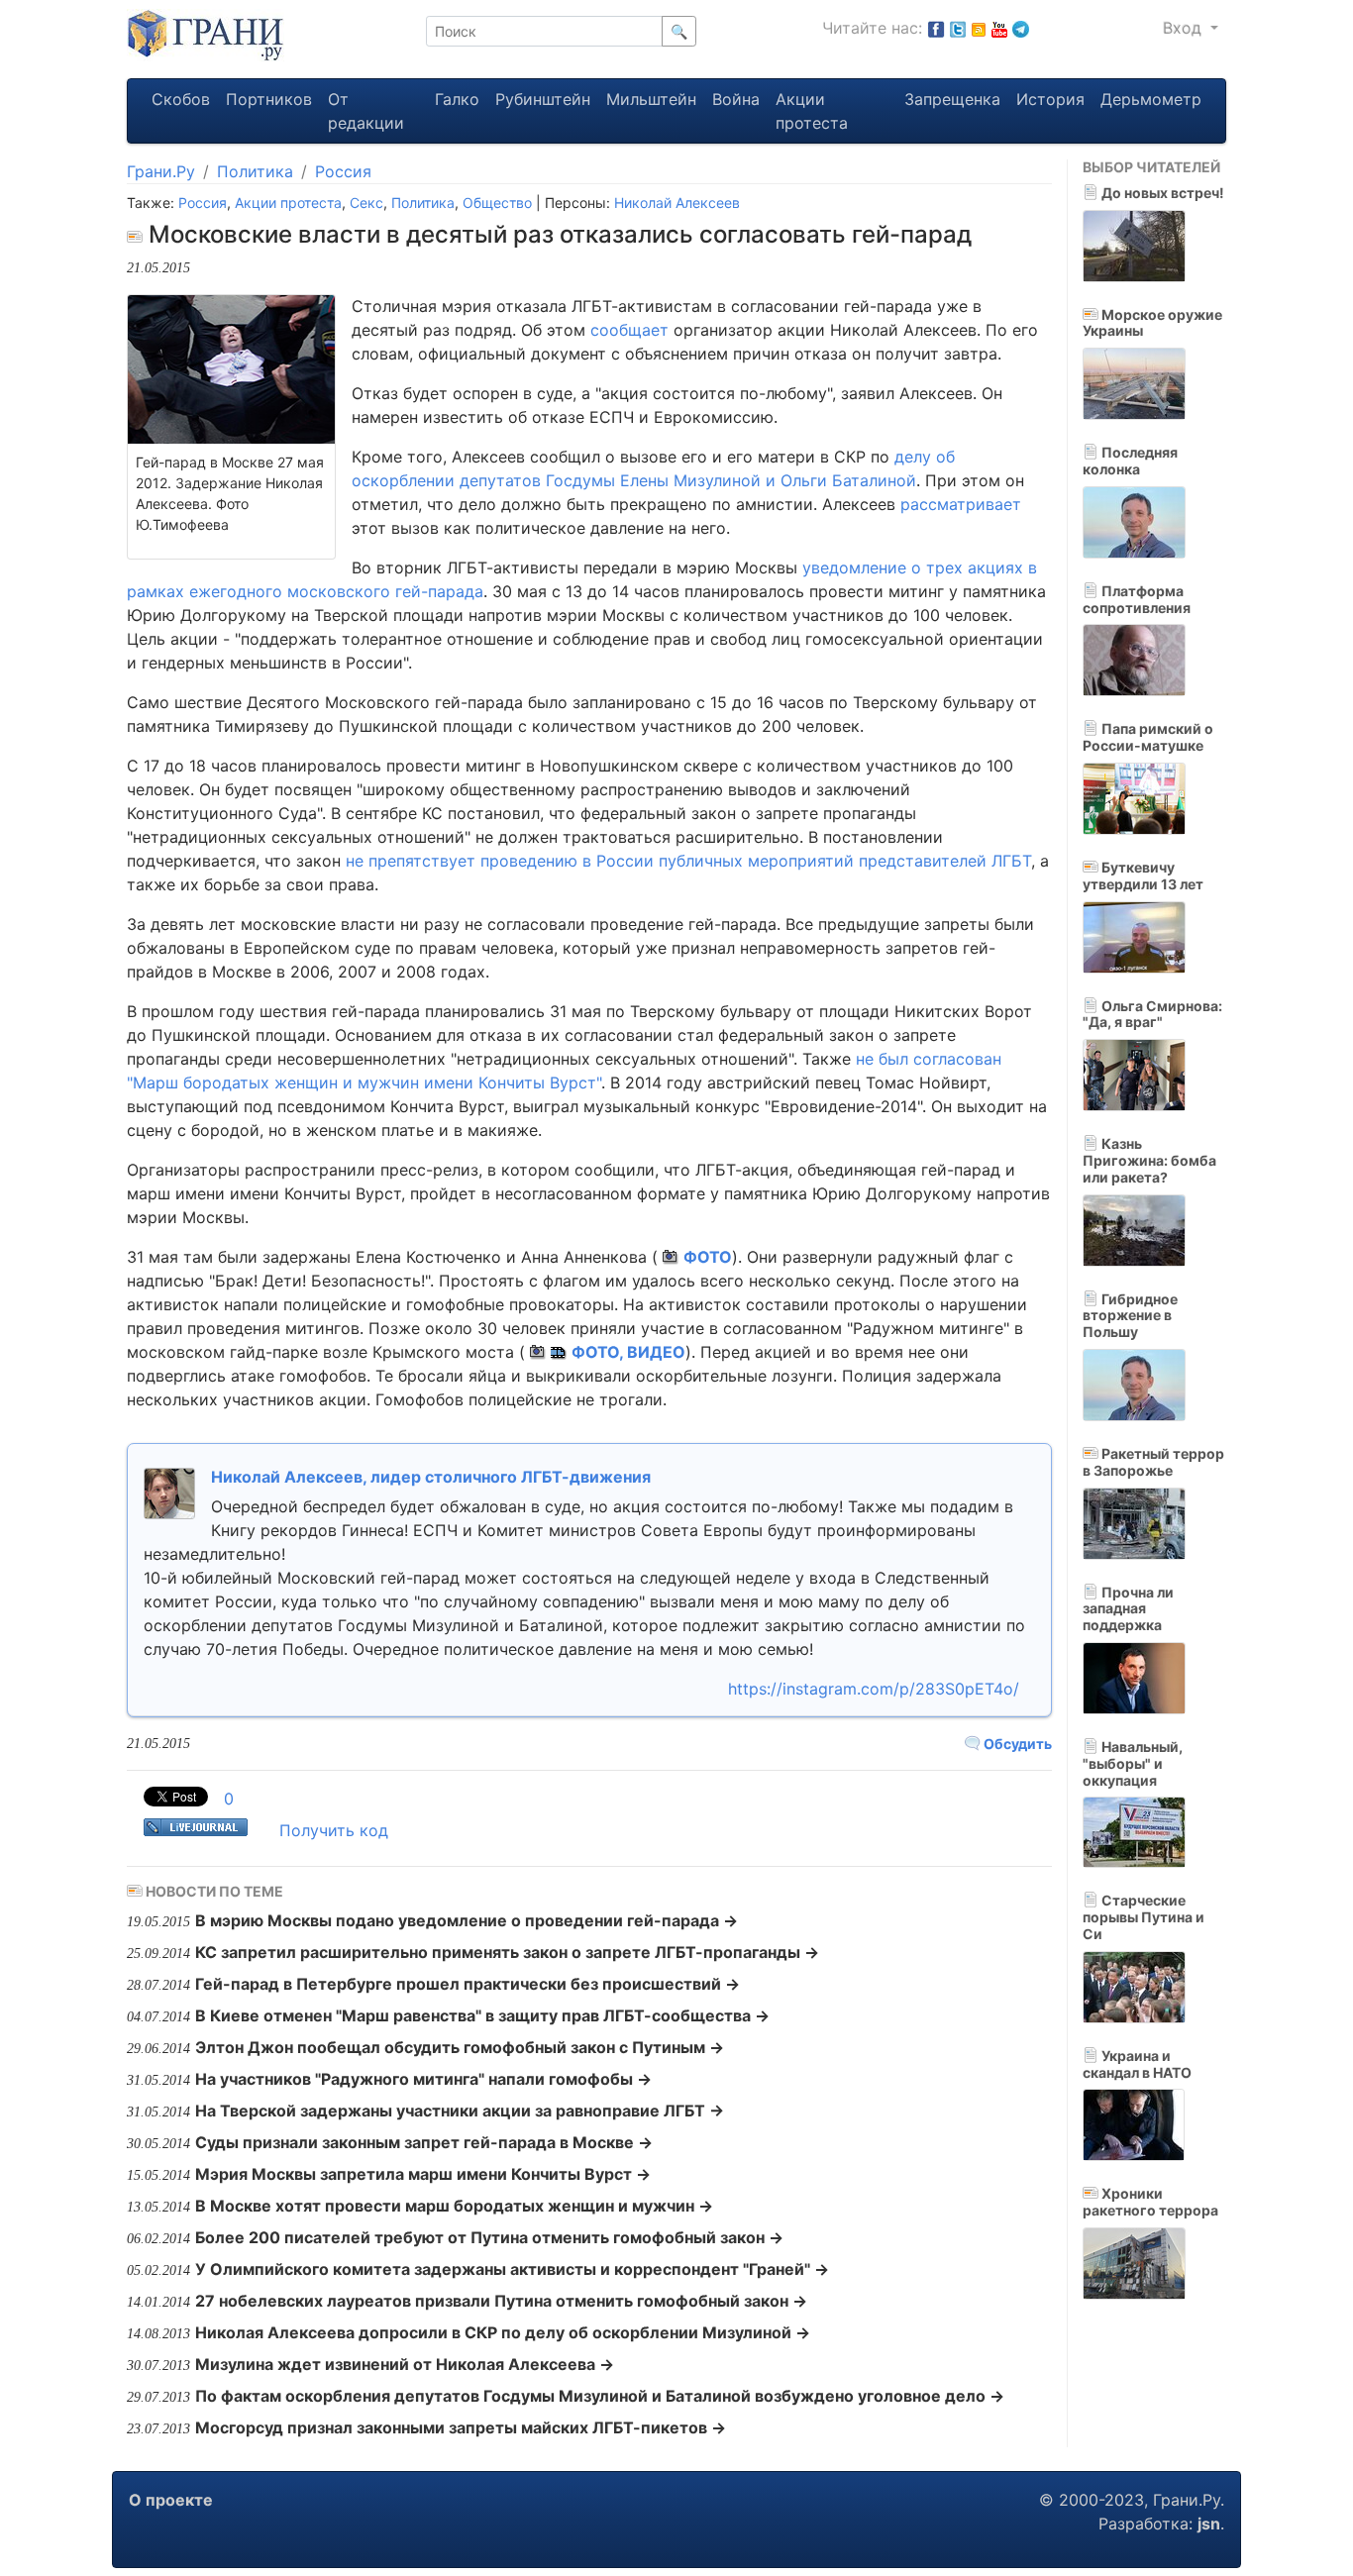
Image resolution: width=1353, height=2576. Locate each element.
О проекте (171, 2500)
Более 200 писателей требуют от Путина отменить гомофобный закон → (489, 2237)
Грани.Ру (161, 171)
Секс (366, 203)
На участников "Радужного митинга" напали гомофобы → (423, 2079)
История (1050, 99)
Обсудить (1016, 1744)
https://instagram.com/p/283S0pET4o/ (874, 1689)
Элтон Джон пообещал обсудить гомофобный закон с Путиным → (460, 2047)
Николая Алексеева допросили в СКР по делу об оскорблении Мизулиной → (503, 2332)
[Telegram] (1021, 28)
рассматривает (961, 504)
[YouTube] (999, 28)
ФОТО (708, 1257)
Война (736, 99)
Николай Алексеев (677, 203)
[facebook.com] (936, 28)
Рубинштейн (543, 99)
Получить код (334, 1830)
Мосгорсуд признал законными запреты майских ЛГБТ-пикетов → (461, 2427)
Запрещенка (952, 99)
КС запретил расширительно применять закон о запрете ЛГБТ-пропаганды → (507, 1952)
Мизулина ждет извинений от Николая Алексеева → (405, 2364)
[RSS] (979, 28)
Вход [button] (1185, 28)
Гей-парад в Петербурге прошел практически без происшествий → (468, 1984)
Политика (255, 171)
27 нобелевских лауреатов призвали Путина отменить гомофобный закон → (501, 2301)
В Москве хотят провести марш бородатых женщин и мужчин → (454, 2206)
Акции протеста (812, 111)
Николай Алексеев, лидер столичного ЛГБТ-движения (431, 1477)
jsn (1209, 2524)
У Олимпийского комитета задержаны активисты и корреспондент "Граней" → (512, 2269)
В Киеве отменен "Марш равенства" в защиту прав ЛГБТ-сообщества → (482, 2015)
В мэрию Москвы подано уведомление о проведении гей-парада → (467, 1920)
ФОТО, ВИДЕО (628, 1352)
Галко (457, 99)
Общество (497, 203)
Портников (269, 99)
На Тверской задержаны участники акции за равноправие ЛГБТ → (460, 2111)
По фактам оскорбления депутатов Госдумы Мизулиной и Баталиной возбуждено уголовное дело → (600, 2396)
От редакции (366, 111)
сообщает (629, 330)
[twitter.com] (958, 28)
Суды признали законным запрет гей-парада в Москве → (424, 2142)
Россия (343, 171)
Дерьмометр (1151, 99)
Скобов (181, 99)
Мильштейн (651, 99)
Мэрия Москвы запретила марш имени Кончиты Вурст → (423, 2174)
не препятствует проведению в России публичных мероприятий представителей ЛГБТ (688, 861)
